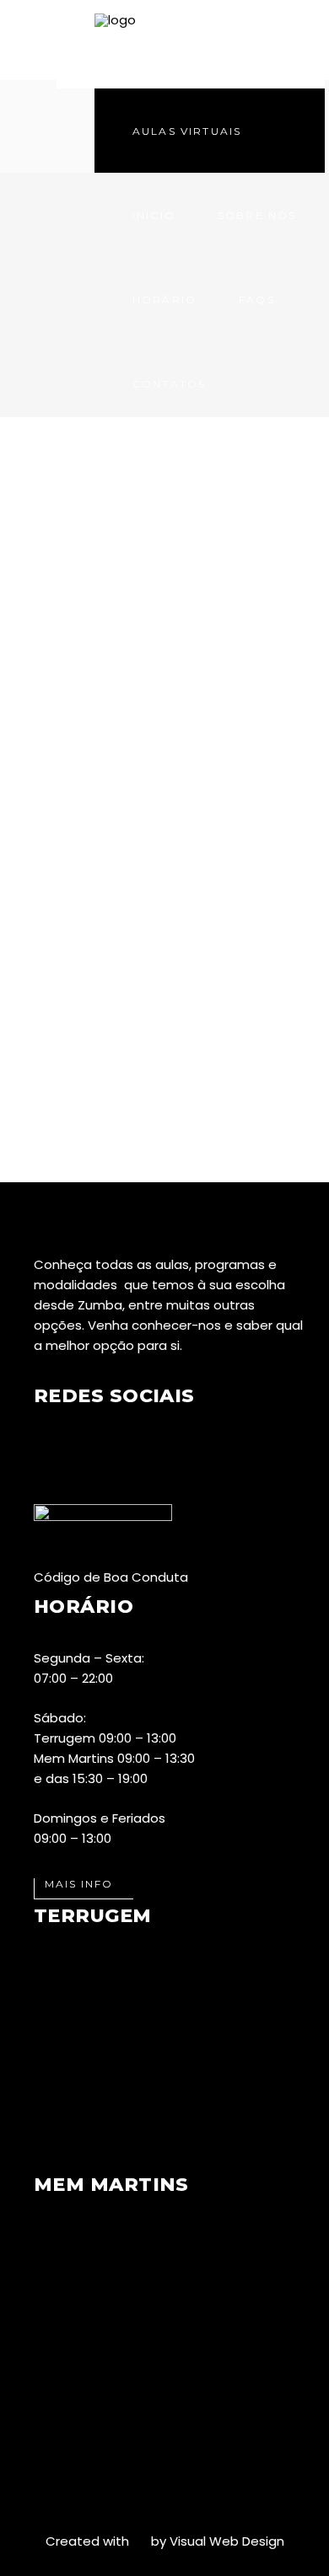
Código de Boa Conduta (111, 1577)
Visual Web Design (227, 2541)
